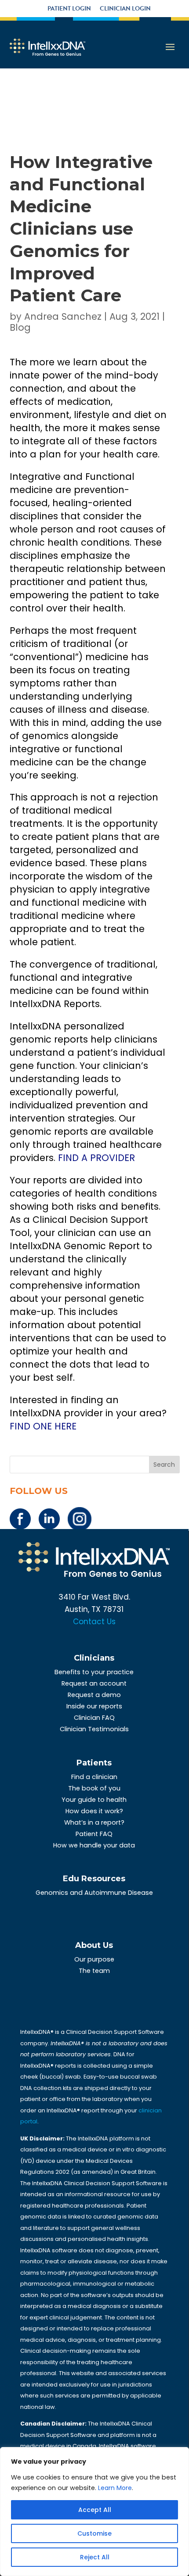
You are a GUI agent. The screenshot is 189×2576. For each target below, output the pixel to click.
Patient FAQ (94, 1834)
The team (94, 1971)
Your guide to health (94, 1800)
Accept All (95, 2510)
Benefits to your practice (94, 1672)
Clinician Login (125, 9)
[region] (94, 2512)
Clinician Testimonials (94, 1729)
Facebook (20, 1519)
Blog (20, 327)
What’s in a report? (94, 1822)
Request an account (94, 1683)
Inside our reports (94, 1706)
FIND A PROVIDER (96, 1158)
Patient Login (69, 9)
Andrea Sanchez (63, 316)
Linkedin (49, 1519)
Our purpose (94, 1959)
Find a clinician (94, 1777)
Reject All (95, 2557)
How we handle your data (94, 1845)
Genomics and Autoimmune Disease (94, 1893)
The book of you (94, 1788)
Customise (94, 2533)
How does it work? (94, 1811)
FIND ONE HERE (43, 1426)
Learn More (115, 2488)
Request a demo (94, 1695)
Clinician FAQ (94, 1718)
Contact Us (94, 1622)
